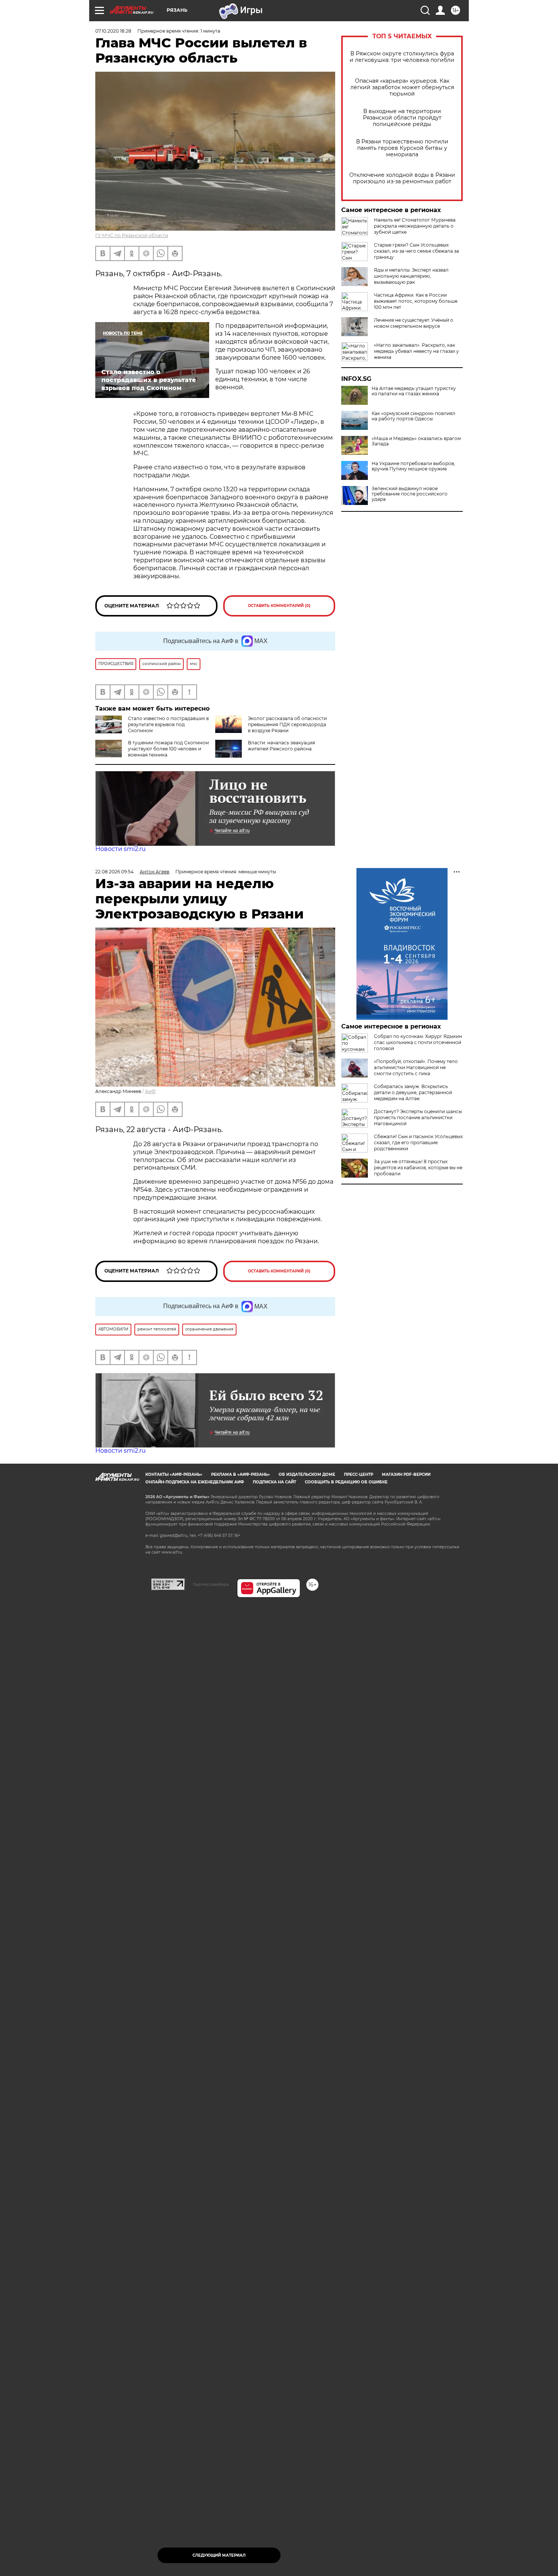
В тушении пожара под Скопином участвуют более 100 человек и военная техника (168, 749)
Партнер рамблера (211, 1584)
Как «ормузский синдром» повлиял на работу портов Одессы (414, 416)
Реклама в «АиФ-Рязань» (240, 1474)
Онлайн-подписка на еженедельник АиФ (195, 1482)
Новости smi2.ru (121, 849)
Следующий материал (219, 2555)
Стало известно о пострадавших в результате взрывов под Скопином (168, 724)
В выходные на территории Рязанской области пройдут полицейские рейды (402, 118)
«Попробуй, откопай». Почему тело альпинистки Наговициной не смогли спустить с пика (416, 1067)
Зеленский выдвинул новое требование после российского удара (410, 494)
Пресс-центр (359, 1474)
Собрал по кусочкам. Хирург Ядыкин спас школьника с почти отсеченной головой (418, 1042)
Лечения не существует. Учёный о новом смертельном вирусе (414, 323)
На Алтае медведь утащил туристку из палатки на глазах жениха (414, 391)
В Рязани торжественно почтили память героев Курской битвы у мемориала (402, 148)
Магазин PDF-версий (406, 1474)
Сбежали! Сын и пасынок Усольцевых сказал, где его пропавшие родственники (418, 1143)
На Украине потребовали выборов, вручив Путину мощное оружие (413, 466)
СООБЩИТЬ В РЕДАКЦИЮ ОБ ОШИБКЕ (346, 1482)
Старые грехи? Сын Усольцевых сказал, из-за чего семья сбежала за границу (416, 251)
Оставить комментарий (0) (279, 606)
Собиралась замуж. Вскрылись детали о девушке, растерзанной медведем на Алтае (413, 1092)
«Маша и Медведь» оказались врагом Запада (416, 441)
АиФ (150, 1091)
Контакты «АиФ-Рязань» (174, 1474)
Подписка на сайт (274, 1482)
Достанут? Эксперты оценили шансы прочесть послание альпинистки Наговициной (418, 1117)
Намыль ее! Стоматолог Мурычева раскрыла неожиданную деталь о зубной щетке (415, 226)
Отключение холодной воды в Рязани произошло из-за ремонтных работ (402, 178)
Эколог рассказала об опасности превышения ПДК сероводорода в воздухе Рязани (287, 724)
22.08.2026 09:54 (114, 872)
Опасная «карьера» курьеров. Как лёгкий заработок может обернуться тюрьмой (402, 87)
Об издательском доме (307, 1474)
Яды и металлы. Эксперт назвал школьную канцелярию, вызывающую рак (411, 276)
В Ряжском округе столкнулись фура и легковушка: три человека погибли (402, 57)
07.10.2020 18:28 (113, 31)
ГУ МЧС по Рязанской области (132, 235)
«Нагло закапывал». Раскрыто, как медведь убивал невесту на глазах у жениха (416, 351)
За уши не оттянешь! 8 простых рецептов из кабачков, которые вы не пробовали (418, 1168)
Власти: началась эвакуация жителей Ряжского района (281, 746)
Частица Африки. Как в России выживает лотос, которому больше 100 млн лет (416, 301)
